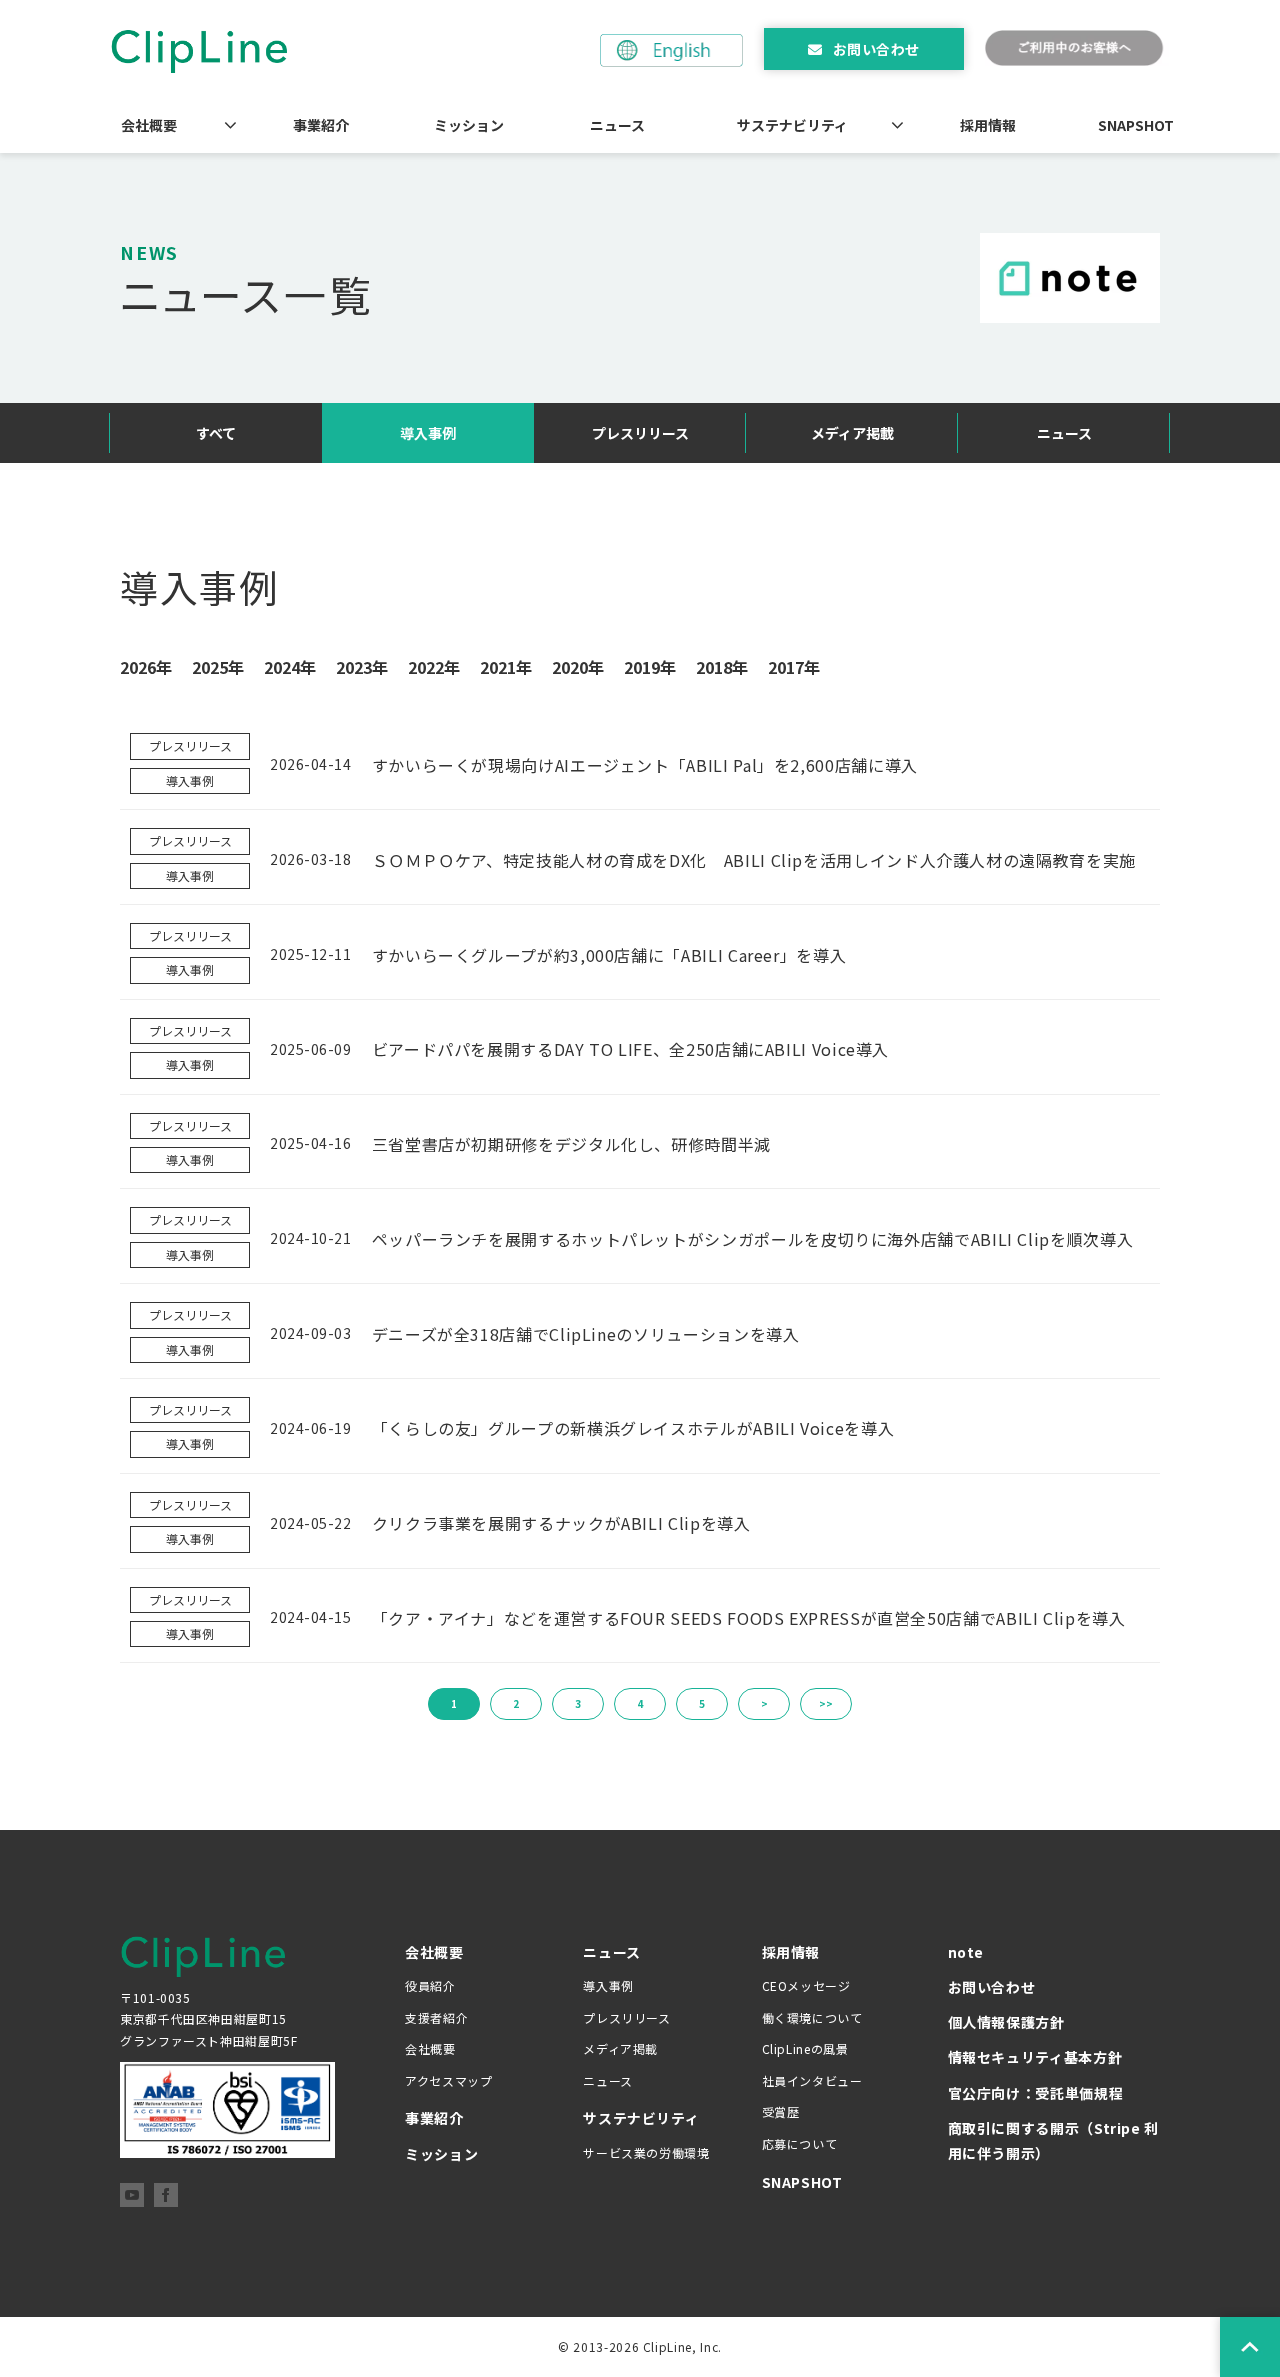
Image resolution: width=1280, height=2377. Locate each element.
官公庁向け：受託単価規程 (1036, 2093)
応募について (800, 2143)
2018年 (722, 667)
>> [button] (826, 1703)
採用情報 (988, 125)
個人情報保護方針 (1006, 2022)
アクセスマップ (448, 2080)
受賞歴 (781, 2111)
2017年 (794, 667)
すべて (216, 433)
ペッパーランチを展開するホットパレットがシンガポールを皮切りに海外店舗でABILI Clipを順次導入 (753, 1239)
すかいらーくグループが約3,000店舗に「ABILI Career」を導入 (609, 955)
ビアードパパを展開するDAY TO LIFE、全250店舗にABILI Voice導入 (631, 1049)
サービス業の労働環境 (646, 2152)
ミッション (469, 125)
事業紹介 (321, 125)
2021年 (506, 667)
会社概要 (149, 125)
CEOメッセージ (806, 1985)
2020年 (578, 667)
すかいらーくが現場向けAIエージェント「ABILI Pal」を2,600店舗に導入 (645, 765)
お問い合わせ (876, 49)
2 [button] (516, 1703)
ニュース (617, 125)
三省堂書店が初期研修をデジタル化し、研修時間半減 (571, 1144)
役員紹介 (430, 1985)
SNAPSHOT (1136, 125)
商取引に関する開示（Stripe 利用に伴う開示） (1054, 2140)
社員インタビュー (812, 2080)
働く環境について (812, 2017)
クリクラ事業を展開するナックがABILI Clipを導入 (561, 1523)
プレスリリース (640, 433)
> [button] (764, 1703)
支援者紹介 (436, 2017)
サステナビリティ (792, 125)
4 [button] (640, 1703)
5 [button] (702, 1703)
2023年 (362, 667)
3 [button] (578, 1703)
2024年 (290, 667)
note (966, 1952)
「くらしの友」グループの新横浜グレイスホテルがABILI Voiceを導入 (633, 1428)
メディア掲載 (852, 433)
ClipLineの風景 (805, 2048)
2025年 (218, 667)
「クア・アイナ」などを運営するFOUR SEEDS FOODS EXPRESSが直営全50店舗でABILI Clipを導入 (749, 1618)
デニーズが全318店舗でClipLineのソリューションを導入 (586, 1334)
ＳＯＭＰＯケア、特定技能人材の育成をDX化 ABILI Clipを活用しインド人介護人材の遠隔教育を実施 (754, 860)
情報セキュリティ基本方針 (1035, 2057)
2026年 (146, 667)
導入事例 (428, 433)
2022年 (434, 667)
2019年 (650, 667)
